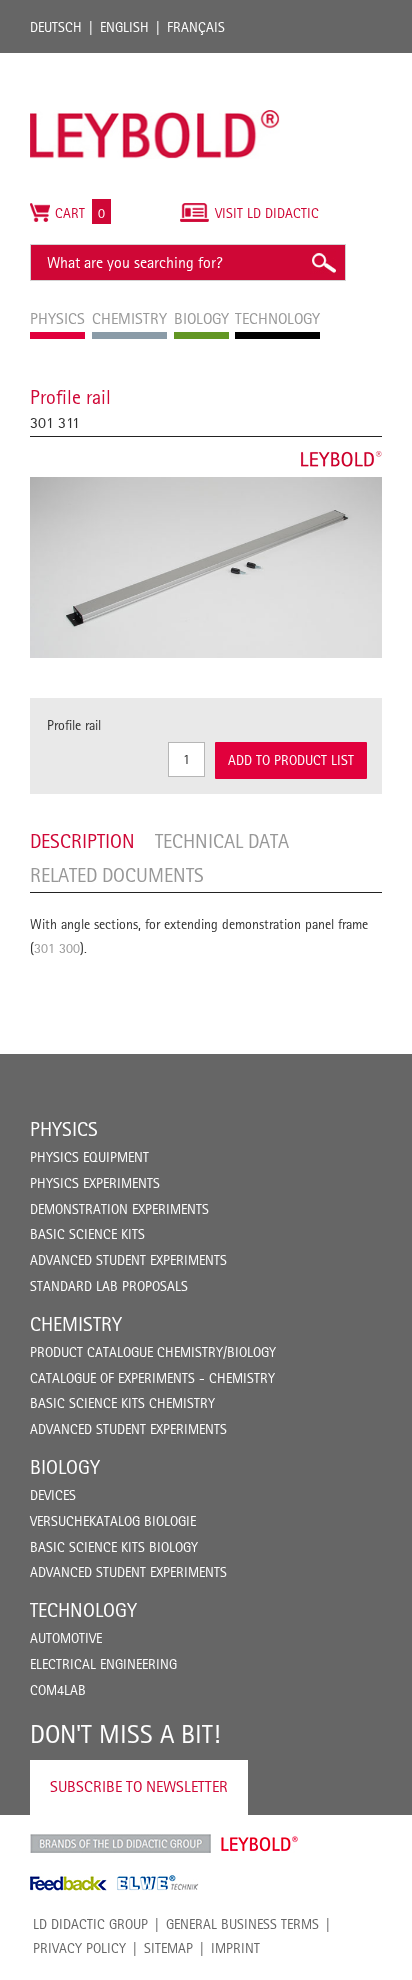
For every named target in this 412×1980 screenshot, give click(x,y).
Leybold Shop (260, 1844)
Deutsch (56, 27)
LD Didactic (120, 1844)
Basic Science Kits (87, 1234)
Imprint (235, 1948)
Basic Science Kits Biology (114, 1547)
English (124, 27)
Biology (65, 1467)
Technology (83, 1610)
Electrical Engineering (103, 1664)
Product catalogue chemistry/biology (153, 1352)
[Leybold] (155, 63)
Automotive (66, 1638)
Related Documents (117, 875)
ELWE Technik (158, 1883)
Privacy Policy (79, 1948)
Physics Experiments (95, 1183)
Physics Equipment (89, 1157)
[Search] (323, 262)
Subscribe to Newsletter (139, 1786)
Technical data (222, 841)
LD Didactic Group (90, 1924)
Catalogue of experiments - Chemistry (152, 1378)
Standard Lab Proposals (109, 1286)
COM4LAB (58, 1690)
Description (82, 841)
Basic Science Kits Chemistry (122, 1403)
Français (196, 27)
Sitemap (168, 1948)
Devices (53, 1495)
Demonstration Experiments (119, 1209)
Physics (64, 1129)
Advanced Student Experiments (128, 1260)
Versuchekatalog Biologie (113, 1521)
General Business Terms (242, 1924)
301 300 (57, 948)
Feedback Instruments (68, 1883)
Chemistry (76, 1324)
